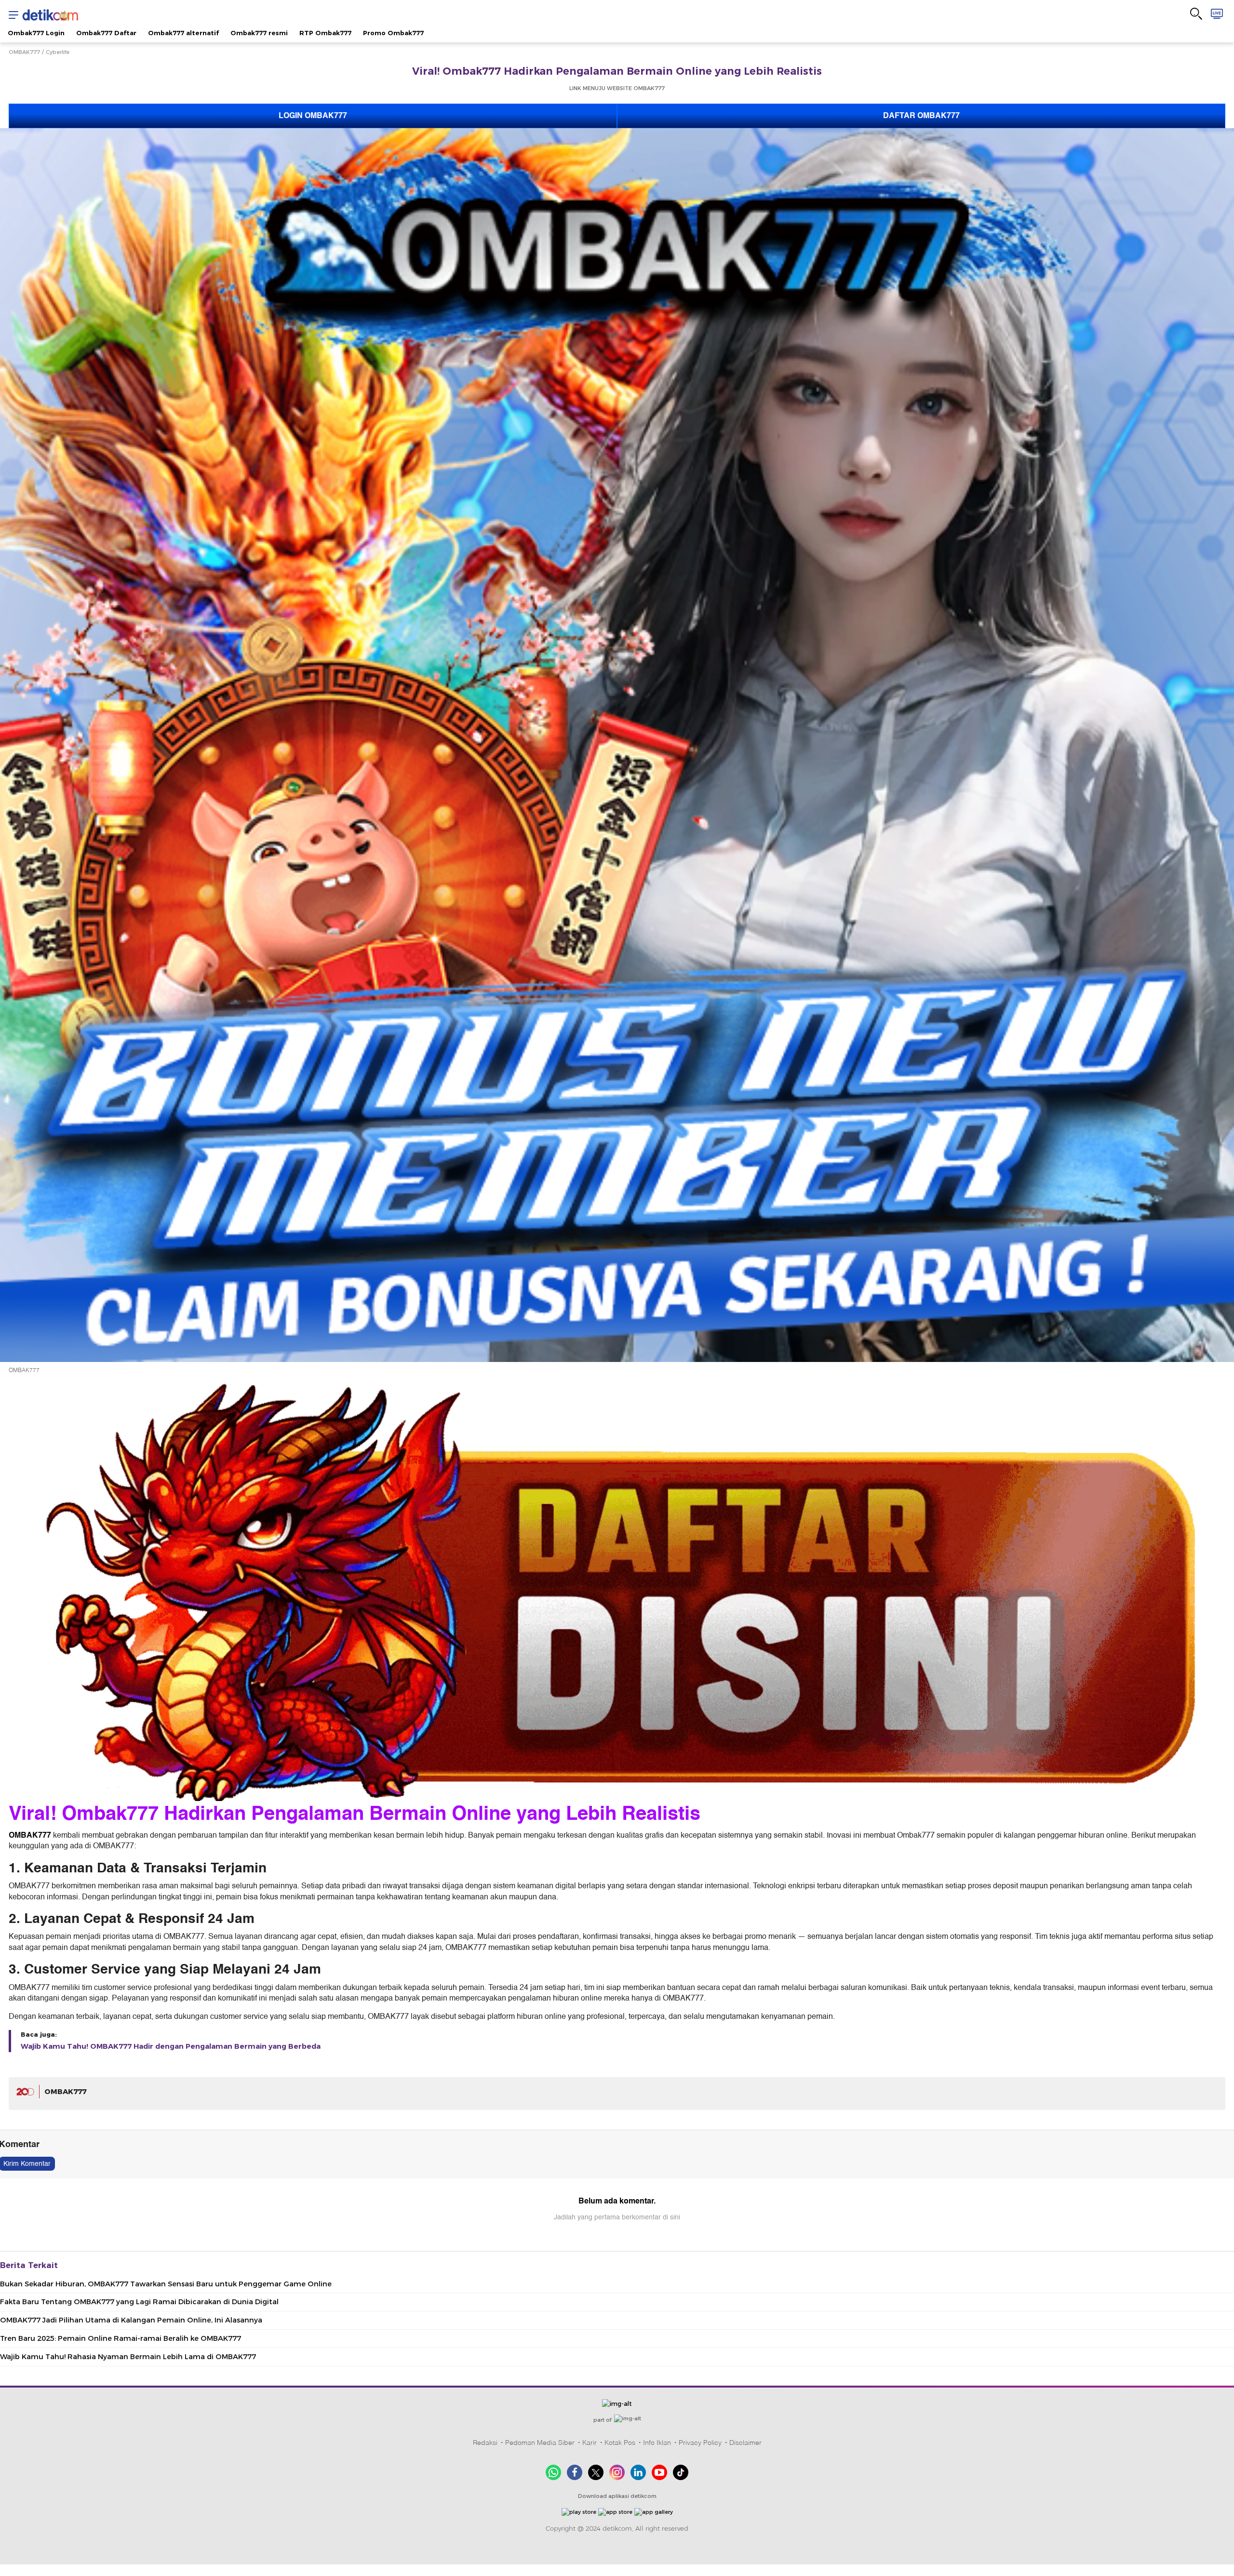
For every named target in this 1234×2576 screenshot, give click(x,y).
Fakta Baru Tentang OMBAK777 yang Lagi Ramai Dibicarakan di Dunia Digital (139, 2302)
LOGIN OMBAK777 (313, 116)
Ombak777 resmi (259, 33)
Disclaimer (745, 2443)
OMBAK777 (24, 52)
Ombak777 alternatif (183, 33)
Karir (590, 2443)
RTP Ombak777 (325, 33)
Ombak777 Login (36, 33)
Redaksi (485, 2443)
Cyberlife (58, 52)
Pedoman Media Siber (540, 2443)
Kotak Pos (620, 2443)
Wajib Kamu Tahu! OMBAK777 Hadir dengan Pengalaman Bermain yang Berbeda (171, 2046)
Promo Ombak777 (393, 33)
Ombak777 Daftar (106, 33)
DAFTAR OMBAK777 (921, 116)
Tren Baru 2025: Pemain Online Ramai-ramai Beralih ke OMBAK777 (121, 2338)
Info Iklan (657, 2443)
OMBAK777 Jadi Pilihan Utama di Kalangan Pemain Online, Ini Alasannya (131, 2320)
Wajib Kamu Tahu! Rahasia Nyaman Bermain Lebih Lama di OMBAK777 (128, 2357)
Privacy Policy (700, 2443)
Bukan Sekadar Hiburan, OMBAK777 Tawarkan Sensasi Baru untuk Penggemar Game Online (166, 2284)
